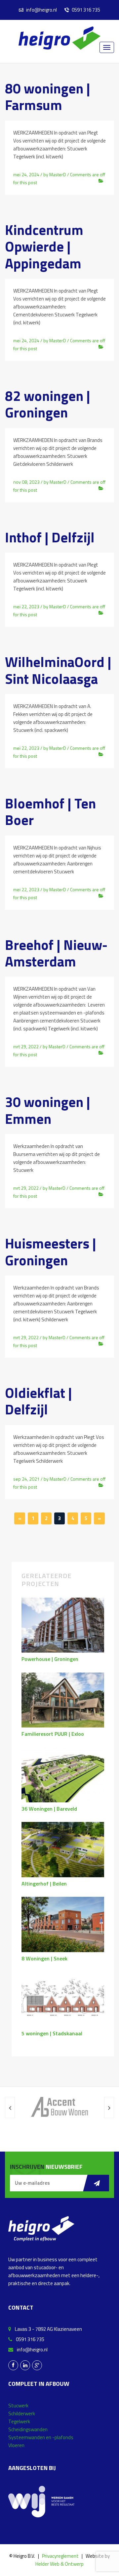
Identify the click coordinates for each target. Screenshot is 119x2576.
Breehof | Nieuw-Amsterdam (56, 953)
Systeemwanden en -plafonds (41, 2437)
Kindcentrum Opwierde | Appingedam (44, 246)
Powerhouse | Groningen (50, 1659)
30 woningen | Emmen (48, 1110)
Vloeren (16, 2445)
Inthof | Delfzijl (50, 537)
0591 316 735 (85, 10)
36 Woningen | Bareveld (49, 1809)
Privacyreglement (60, 2556)
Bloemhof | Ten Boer (50, 811)
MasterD (58, 174)
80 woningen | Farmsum (48, 96)
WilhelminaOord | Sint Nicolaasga (58, 670)
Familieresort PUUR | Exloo (53, 1734)
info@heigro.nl (41, 10)
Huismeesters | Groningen (51, 1251)
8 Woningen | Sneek (44, 1958)
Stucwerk (18, 2406)
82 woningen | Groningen (48, 404)
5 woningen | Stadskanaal (52, 2033)
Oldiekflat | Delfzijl (39, 1401)
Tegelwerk (19, 2421)
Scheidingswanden (28, 2429)
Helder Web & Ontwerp (59, 2564)
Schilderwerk (22, 2413)
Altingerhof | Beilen (44, 1884)
